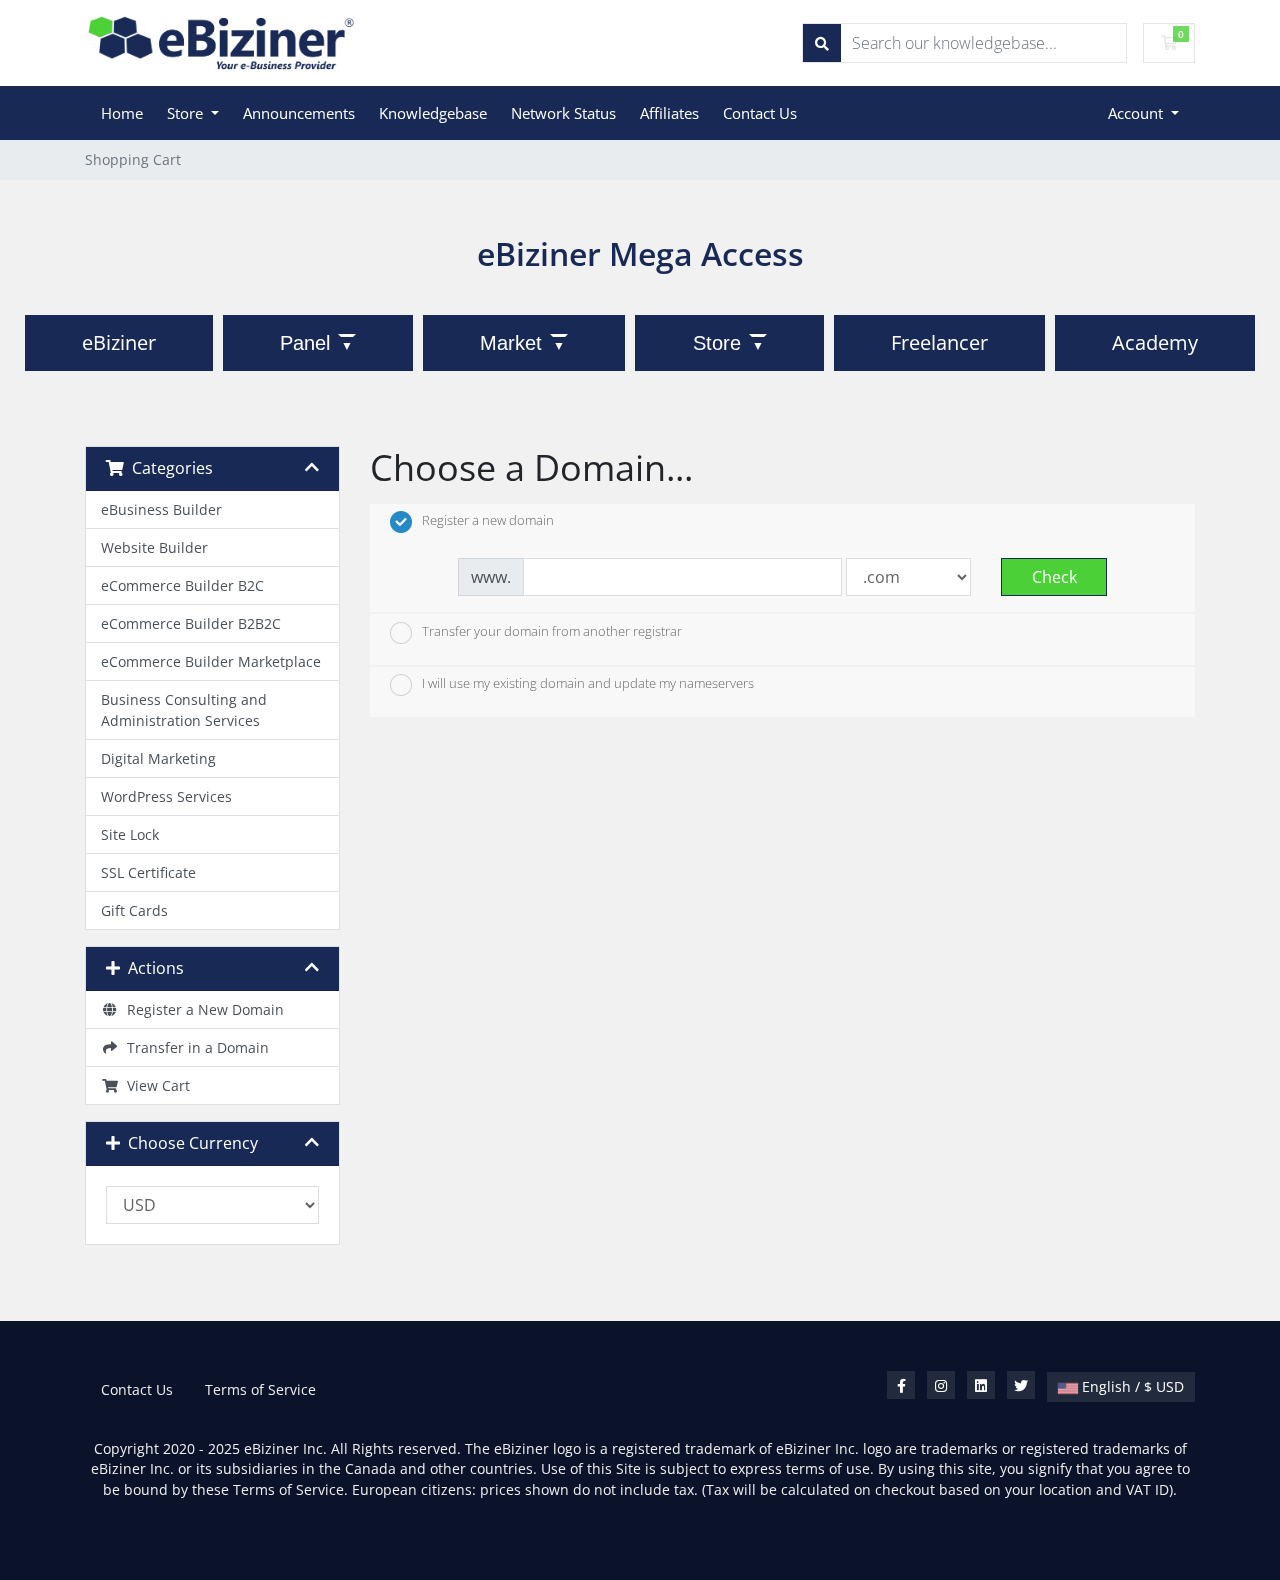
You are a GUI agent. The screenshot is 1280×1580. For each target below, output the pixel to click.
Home (122, 113)
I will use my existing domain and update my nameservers (588, 684)
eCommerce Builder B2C (182, 585)
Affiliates (669, 113)
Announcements (299, 113)
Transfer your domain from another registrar (552, 631)
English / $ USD (1131, 1386)
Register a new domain (488, 521)
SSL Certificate (148, 872)
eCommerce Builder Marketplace (211, 661)
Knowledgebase (433, 113)
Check (1054, 577)
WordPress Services (166, 796)
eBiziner (119, 342)
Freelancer (939, 342)
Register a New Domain (201, 1009)
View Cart (154, 1085)
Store (187, 113)
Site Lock (130, 834)
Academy (1155, 342)
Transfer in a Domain (194, 1047)
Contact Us (760, 113)
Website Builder (154, 547)
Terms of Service (260, 1389)
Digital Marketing (158, 758)
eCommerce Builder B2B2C (191, 623)
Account (1137, 113)
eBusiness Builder (161, 509)
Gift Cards (134, 910)
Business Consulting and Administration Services (184, 710)
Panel (305, 343)
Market (511, 343)
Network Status (563, 113)
